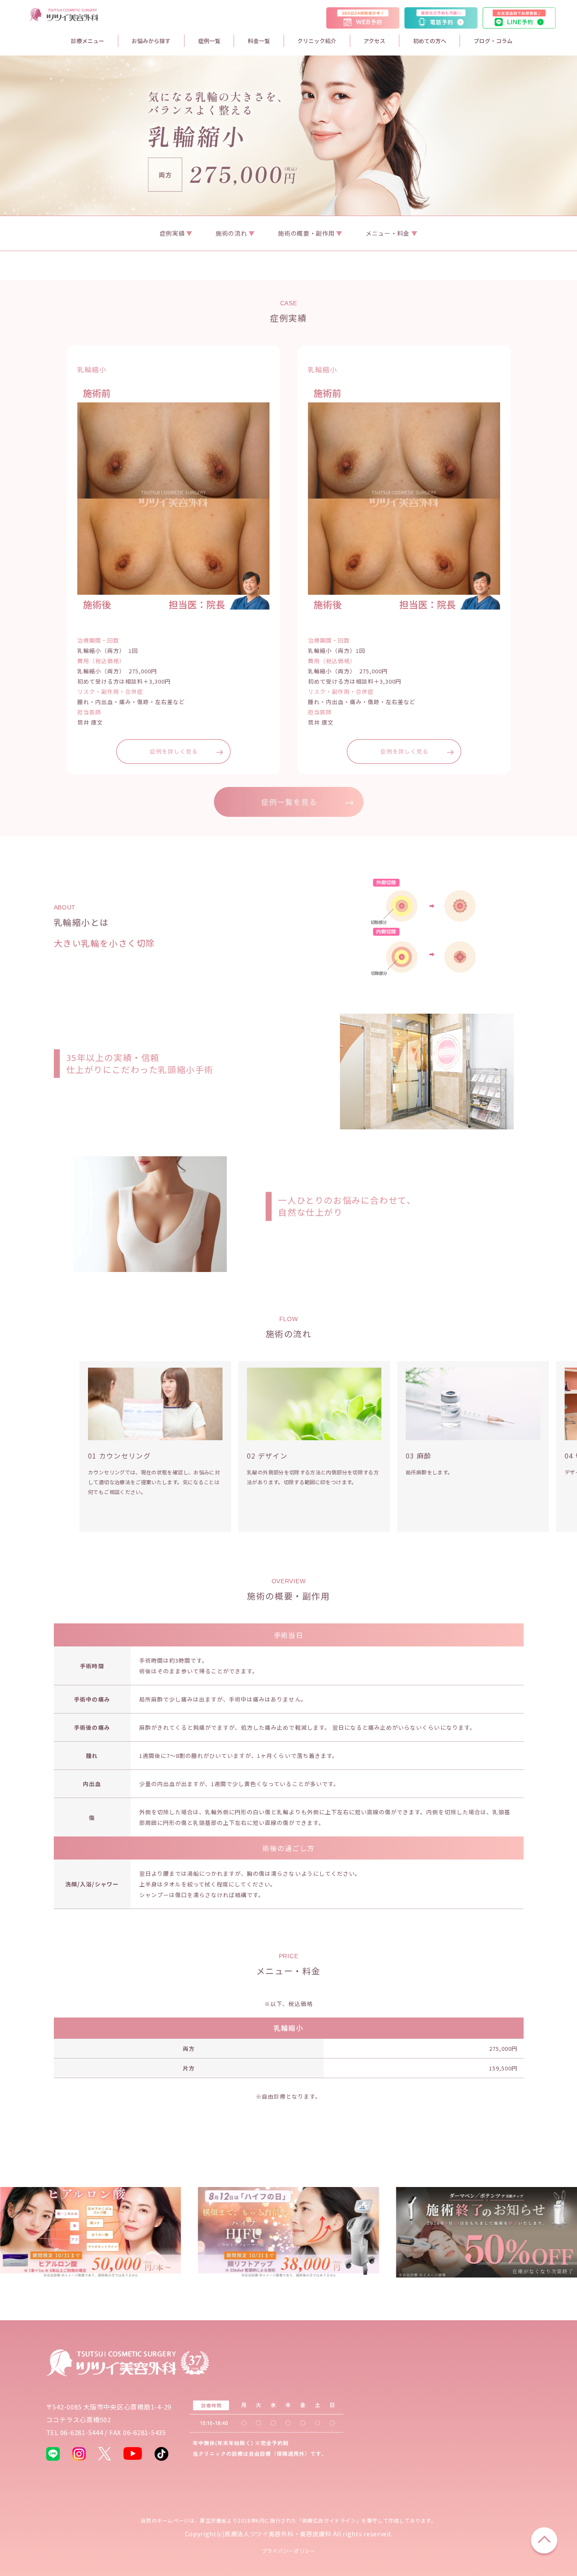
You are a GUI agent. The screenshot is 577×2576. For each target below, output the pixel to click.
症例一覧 (209, 41)
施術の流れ (232, 233)
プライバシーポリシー (289, 2551)
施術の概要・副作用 (307, 233)
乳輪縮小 (288, 2028)
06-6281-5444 (82, 2432)
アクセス (374, 41)
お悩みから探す (151, 41)
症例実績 (173, 233)
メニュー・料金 (388, 233)
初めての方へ (430, 41)
